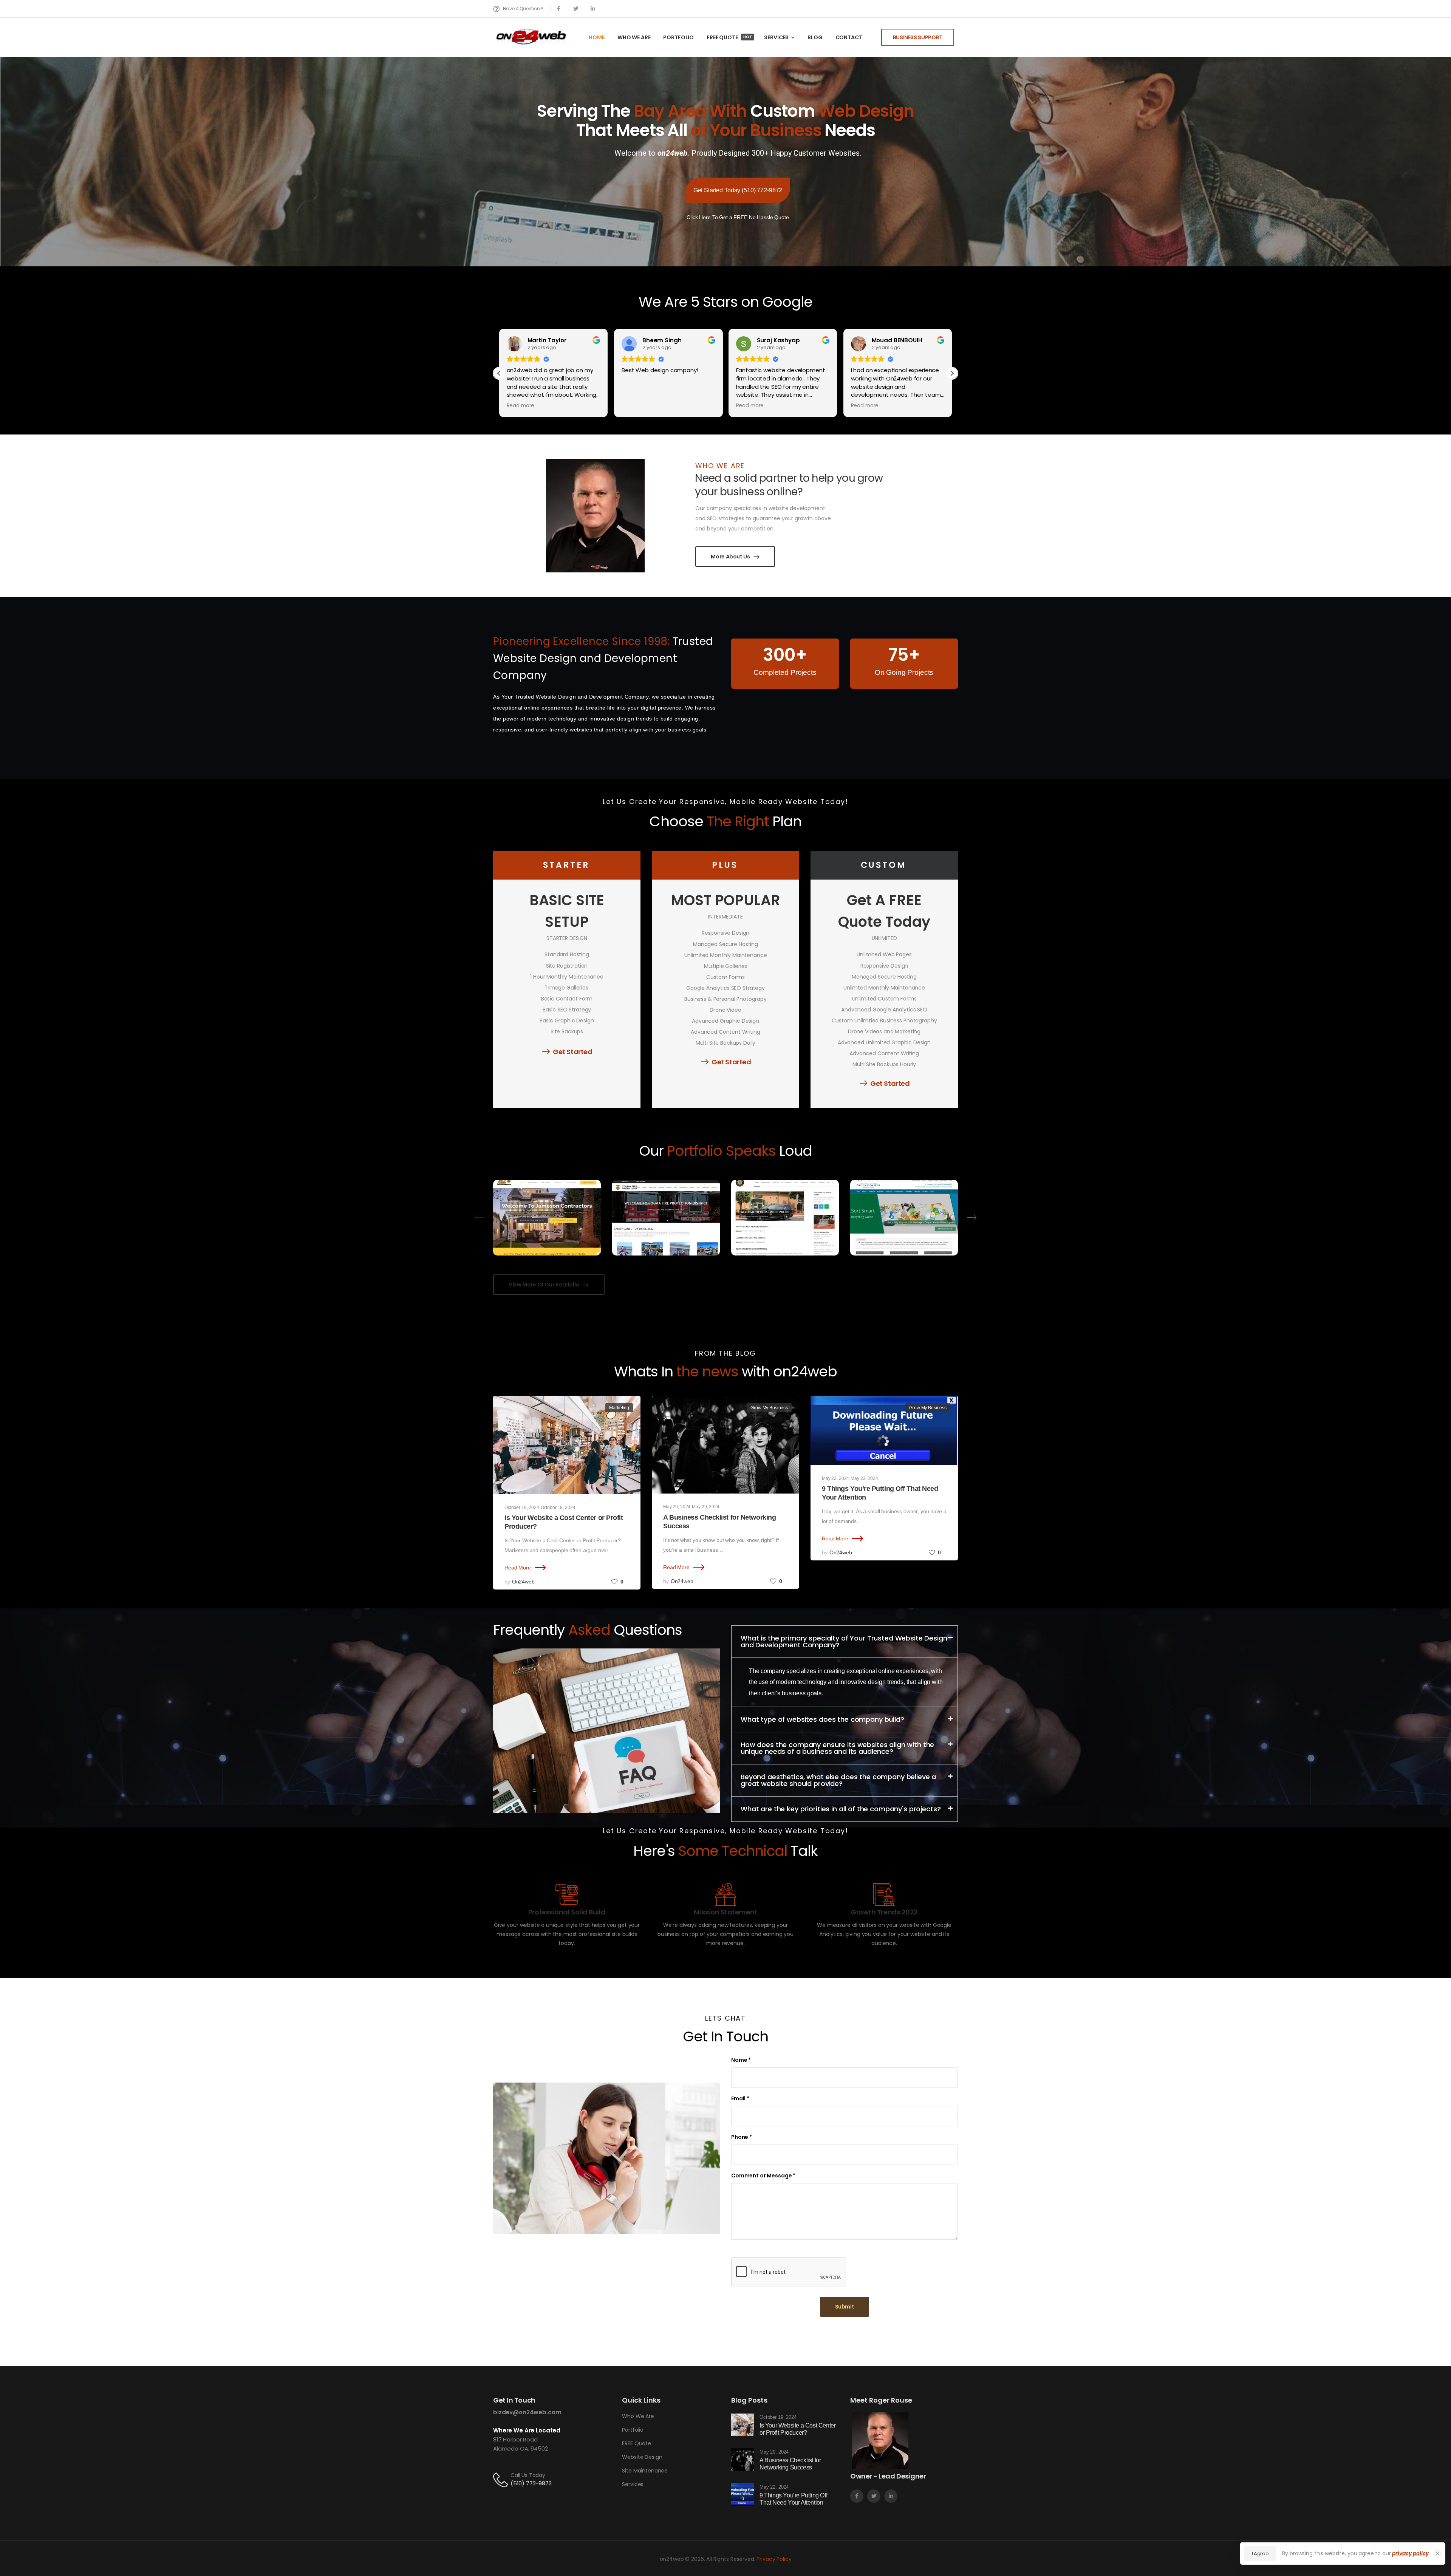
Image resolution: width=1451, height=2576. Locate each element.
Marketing (619, 1408)
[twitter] (576, 9)
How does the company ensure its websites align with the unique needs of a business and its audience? (837, 1748)
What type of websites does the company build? (822, 1719)
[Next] (971, 1218)
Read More (518, 1568)
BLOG (815, 37)
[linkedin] (593, 9)
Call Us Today (528, 2475)
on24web (523, 1582)
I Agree (1260, 2554)
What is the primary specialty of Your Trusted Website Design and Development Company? (844, 1641)
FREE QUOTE (729, 37)
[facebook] (559, 9)
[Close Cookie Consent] (1437, 2553)
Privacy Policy (774, 2559)
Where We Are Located (527, 2430)
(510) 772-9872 (531, 2483)
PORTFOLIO (678, 37)
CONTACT (849, 37)
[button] (952, 373)
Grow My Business (769, 1408)
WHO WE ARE (634, 37)
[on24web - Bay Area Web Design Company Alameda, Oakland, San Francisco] (532, 37)
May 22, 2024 (835, 1478)
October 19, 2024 (522, 1508)
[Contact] (502, 2479)
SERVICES (776, 37)
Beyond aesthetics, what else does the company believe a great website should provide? (838, 1780)
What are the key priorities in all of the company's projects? (841, 1809)
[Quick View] (547, 1192)
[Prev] (480, 1218)
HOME (596, 37)
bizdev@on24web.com (527, 2412)
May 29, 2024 (677, 1507)
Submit (845, 2307)
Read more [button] (636, 406)
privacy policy (1410, 2553)
